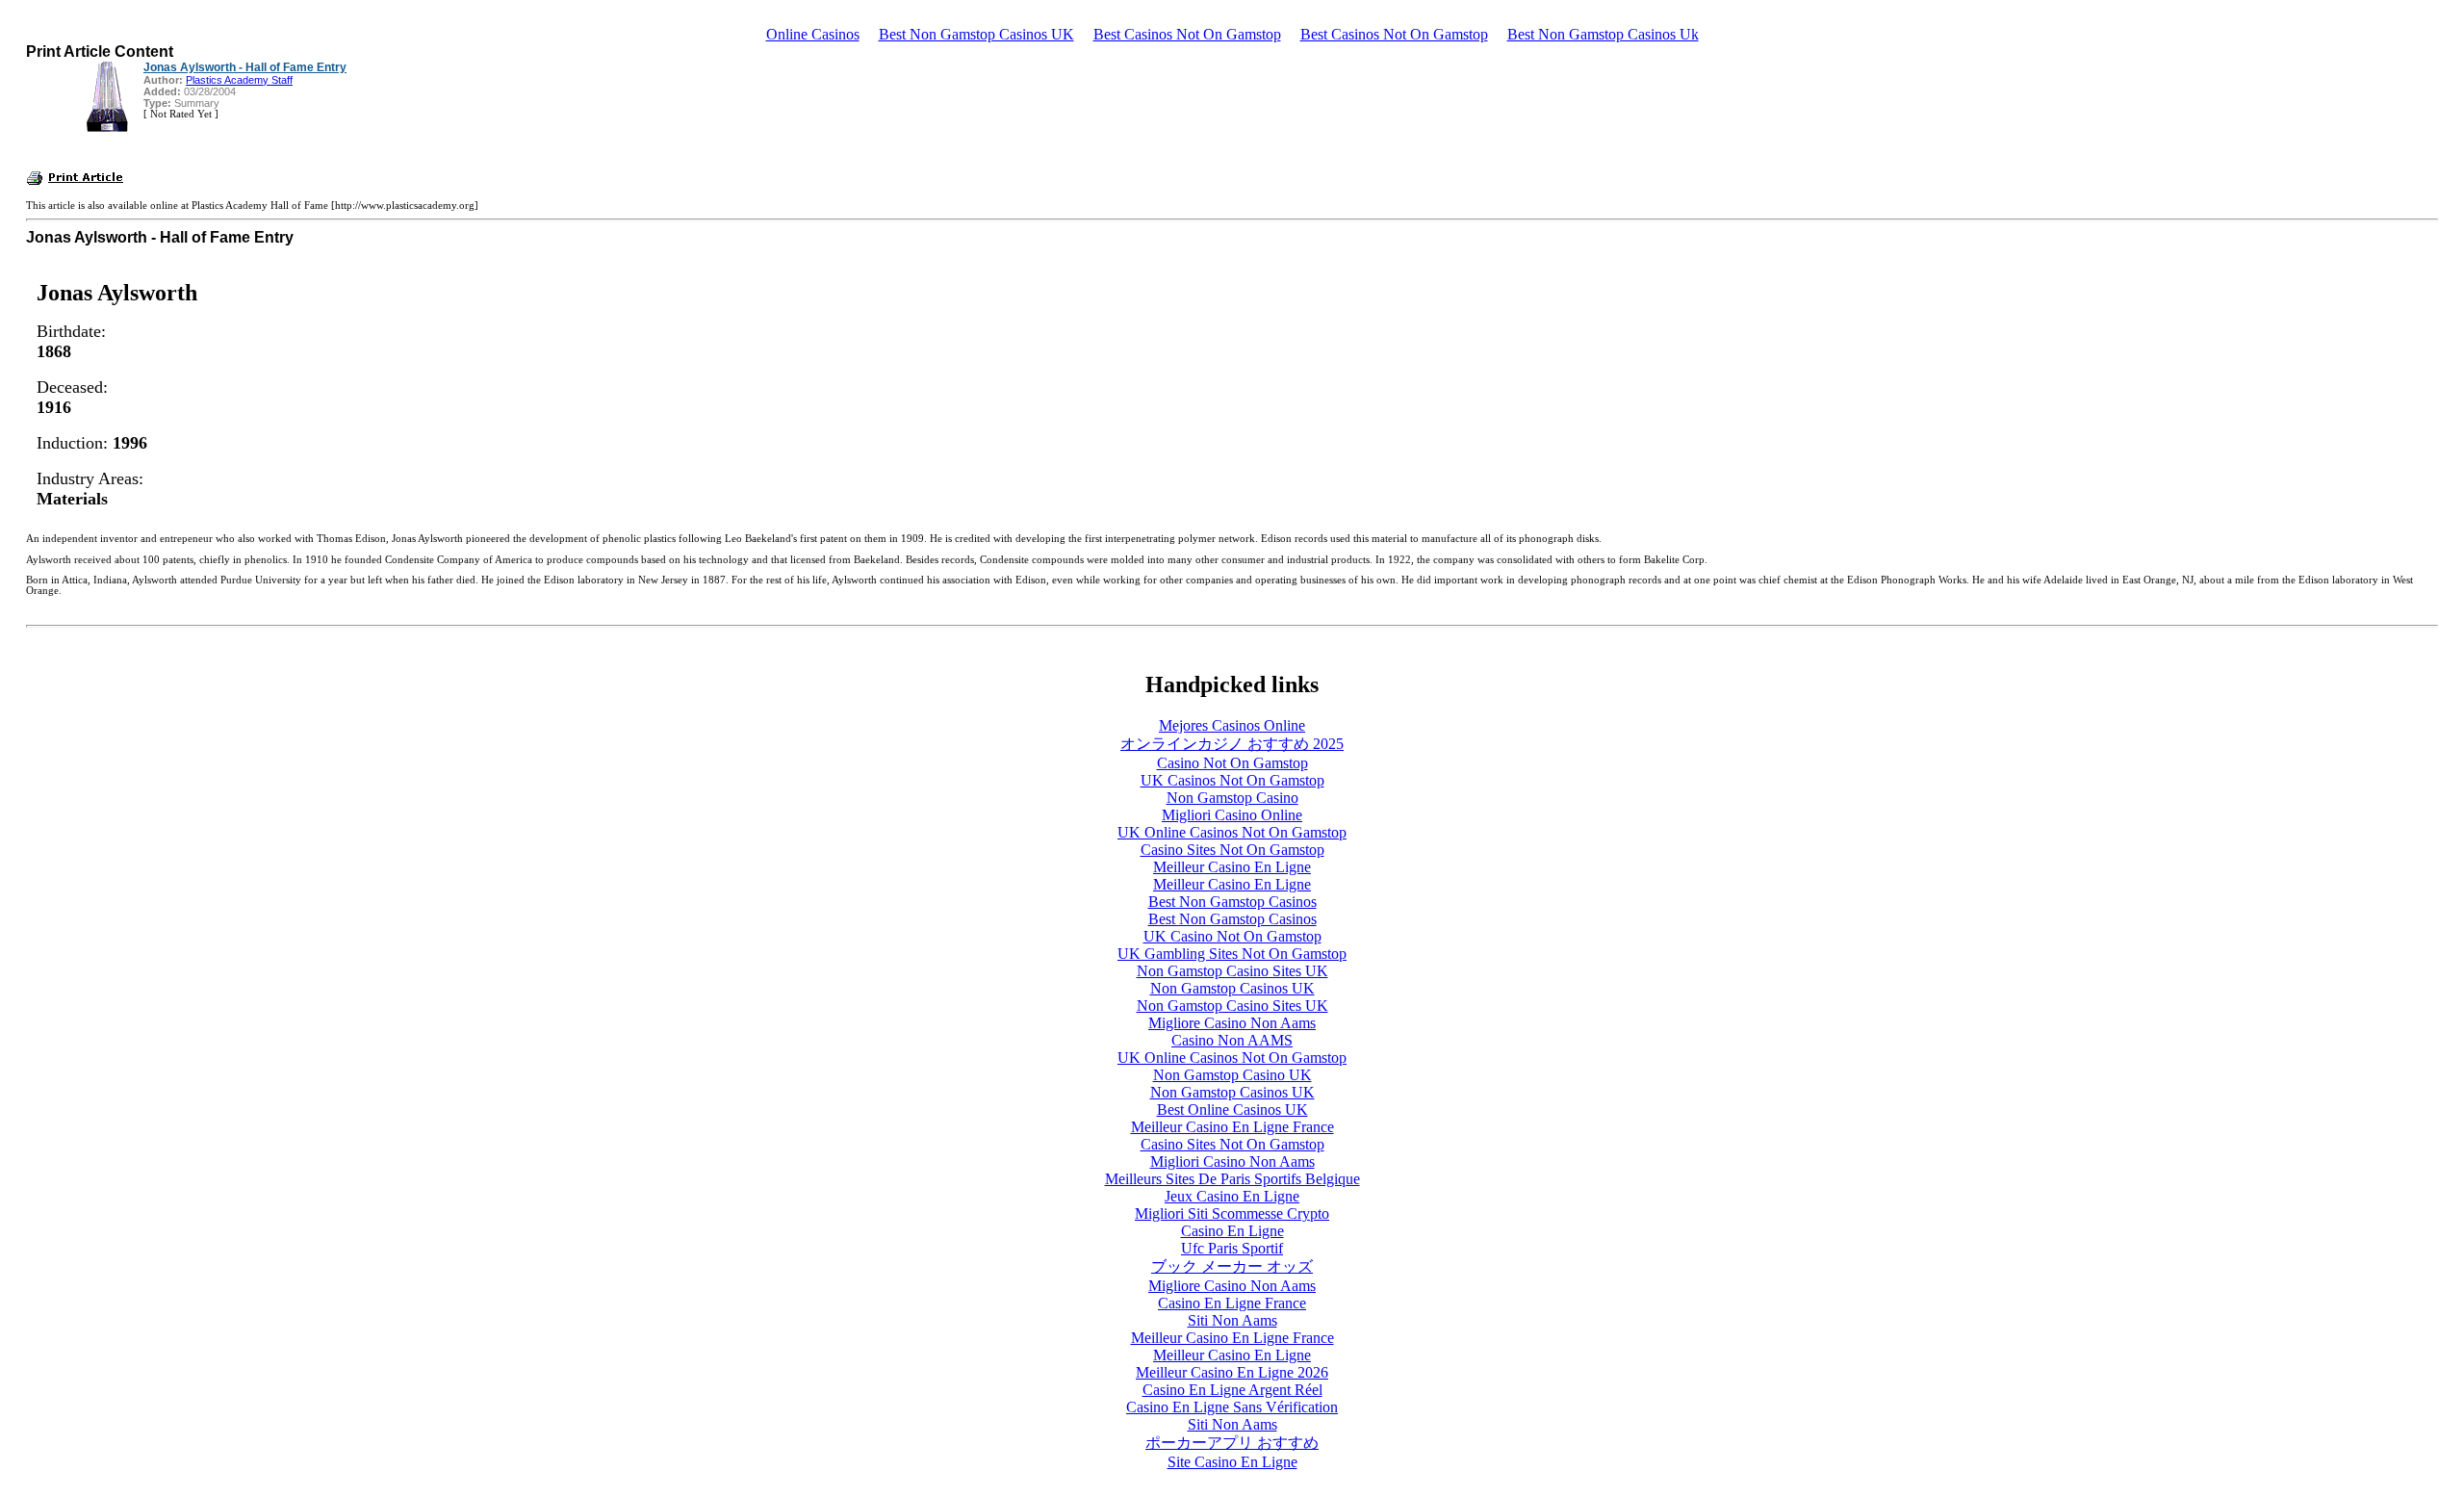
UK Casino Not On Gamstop (1232, 936)
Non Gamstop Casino (1232, 798)
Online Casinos (813, 34)
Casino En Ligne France (1232, 1303)
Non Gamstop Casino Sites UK (1232, 971)
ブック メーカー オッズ (1232, 1266)
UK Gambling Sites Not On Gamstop (1232, 954)
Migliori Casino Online (1232, 815)
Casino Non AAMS (1232, 1040)
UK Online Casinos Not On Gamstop (1232, 832)
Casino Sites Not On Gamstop (1232, 850)
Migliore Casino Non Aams (1232, 1023)
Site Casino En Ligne (1232, 1462)
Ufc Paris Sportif (1232, 1248)
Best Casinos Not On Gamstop (1187, 34)
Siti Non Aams (1232, 1320)
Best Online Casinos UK (1232, 1110)
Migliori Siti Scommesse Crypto (1232, 1213)
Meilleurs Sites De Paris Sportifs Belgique (1232, 1179)
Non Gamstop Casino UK (1232, 1075)
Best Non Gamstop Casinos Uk (1603, 34)
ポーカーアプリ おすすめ (1232, 1443)
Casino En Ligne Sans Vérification (1232, 1407)
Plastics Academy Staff (239, 80)
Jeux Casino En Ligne (1232, 1196)
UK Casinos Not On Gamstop (1232, 780)
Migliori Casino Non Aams (1232, 1161)
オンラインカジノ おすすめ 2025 (1232, 744)
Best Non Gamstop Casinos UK (976, 34)
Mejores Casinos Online (1232, 725)
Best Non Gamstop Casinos (1232, 902)
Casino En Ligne (1232, 1231)
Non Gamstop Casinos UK (1232, 988)
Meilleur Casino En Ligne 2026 (1232, 1372)
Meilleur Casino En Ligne (1232, 867)
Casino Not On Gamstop (1232, 763)
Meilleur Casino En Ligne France (1232, 1127)
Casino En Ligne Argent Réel (1232, 1390)
